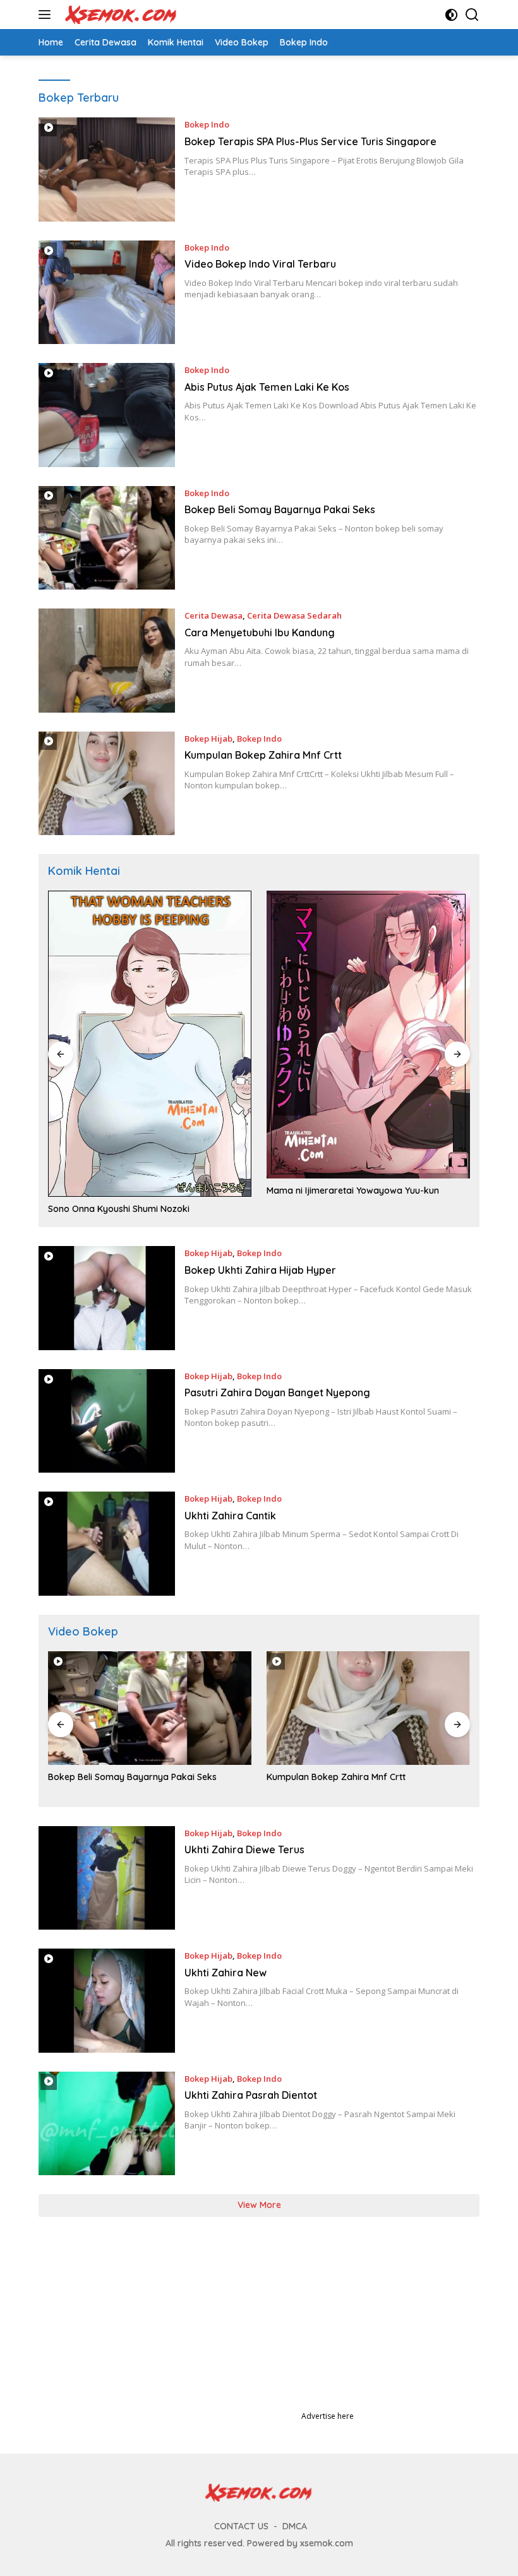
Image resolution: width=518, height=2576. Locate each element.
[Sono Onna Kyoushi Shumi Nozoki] (150, 1044)
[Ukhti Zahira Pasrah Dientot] (107, 2123)
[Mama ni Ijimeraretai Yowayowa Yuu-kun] (368, 1034)
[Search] (472, 15)
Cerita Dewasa (214, 615)
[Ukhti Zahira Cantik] (107, 1543)
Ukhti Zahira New (226, 1973)
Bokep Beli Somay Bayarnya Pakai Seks (280, 509)
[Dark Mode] (451, 15)
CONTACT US (241, 2526)
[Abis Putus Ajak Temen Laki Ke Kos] (107, 415)
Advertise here (328, 2416)
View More (259, 2205)
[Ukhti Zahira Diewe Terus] (107, 1878)
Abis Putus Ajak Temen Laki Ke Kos (267, 387)
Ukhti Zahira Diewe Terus (244, 1849)
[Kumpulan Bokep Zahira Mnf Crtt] (107, 783)
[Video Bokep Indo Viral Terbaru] (107, 292)
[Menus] (47, 15)
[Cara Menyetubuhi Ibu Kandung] (107, 660)
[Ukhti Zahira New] (107, 2000)
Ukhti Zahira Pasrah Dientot (251, 2095)
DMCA (295, 2526)
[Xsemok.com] (120, 15)
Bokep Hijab (208, 739)
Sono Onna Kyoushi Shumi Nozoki (119, 1209)
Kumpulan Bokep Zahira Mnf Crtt (263, 755)
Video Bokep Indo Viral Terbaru (260, 264)
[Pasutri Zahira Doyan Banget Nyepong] (107, 1421)
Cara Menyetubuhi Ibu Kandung (260, 632)
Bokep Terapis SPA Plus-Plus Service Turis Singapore (310, 141)
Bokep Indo (207, 124)
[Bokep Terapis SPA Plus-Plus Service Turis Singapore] (107, 169)
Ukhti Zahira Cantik (230, 1516)
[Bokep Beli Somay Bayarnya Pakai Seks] (107, 538)
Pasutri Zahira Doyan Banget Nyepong (277, 1392)
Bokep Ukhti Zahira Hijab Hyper (260, 1270)
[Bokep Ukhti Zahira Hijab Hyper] (107, 1298)
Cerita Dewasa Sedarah (294, 615)
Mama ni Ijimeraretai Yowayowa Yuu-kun (353, 1190)
